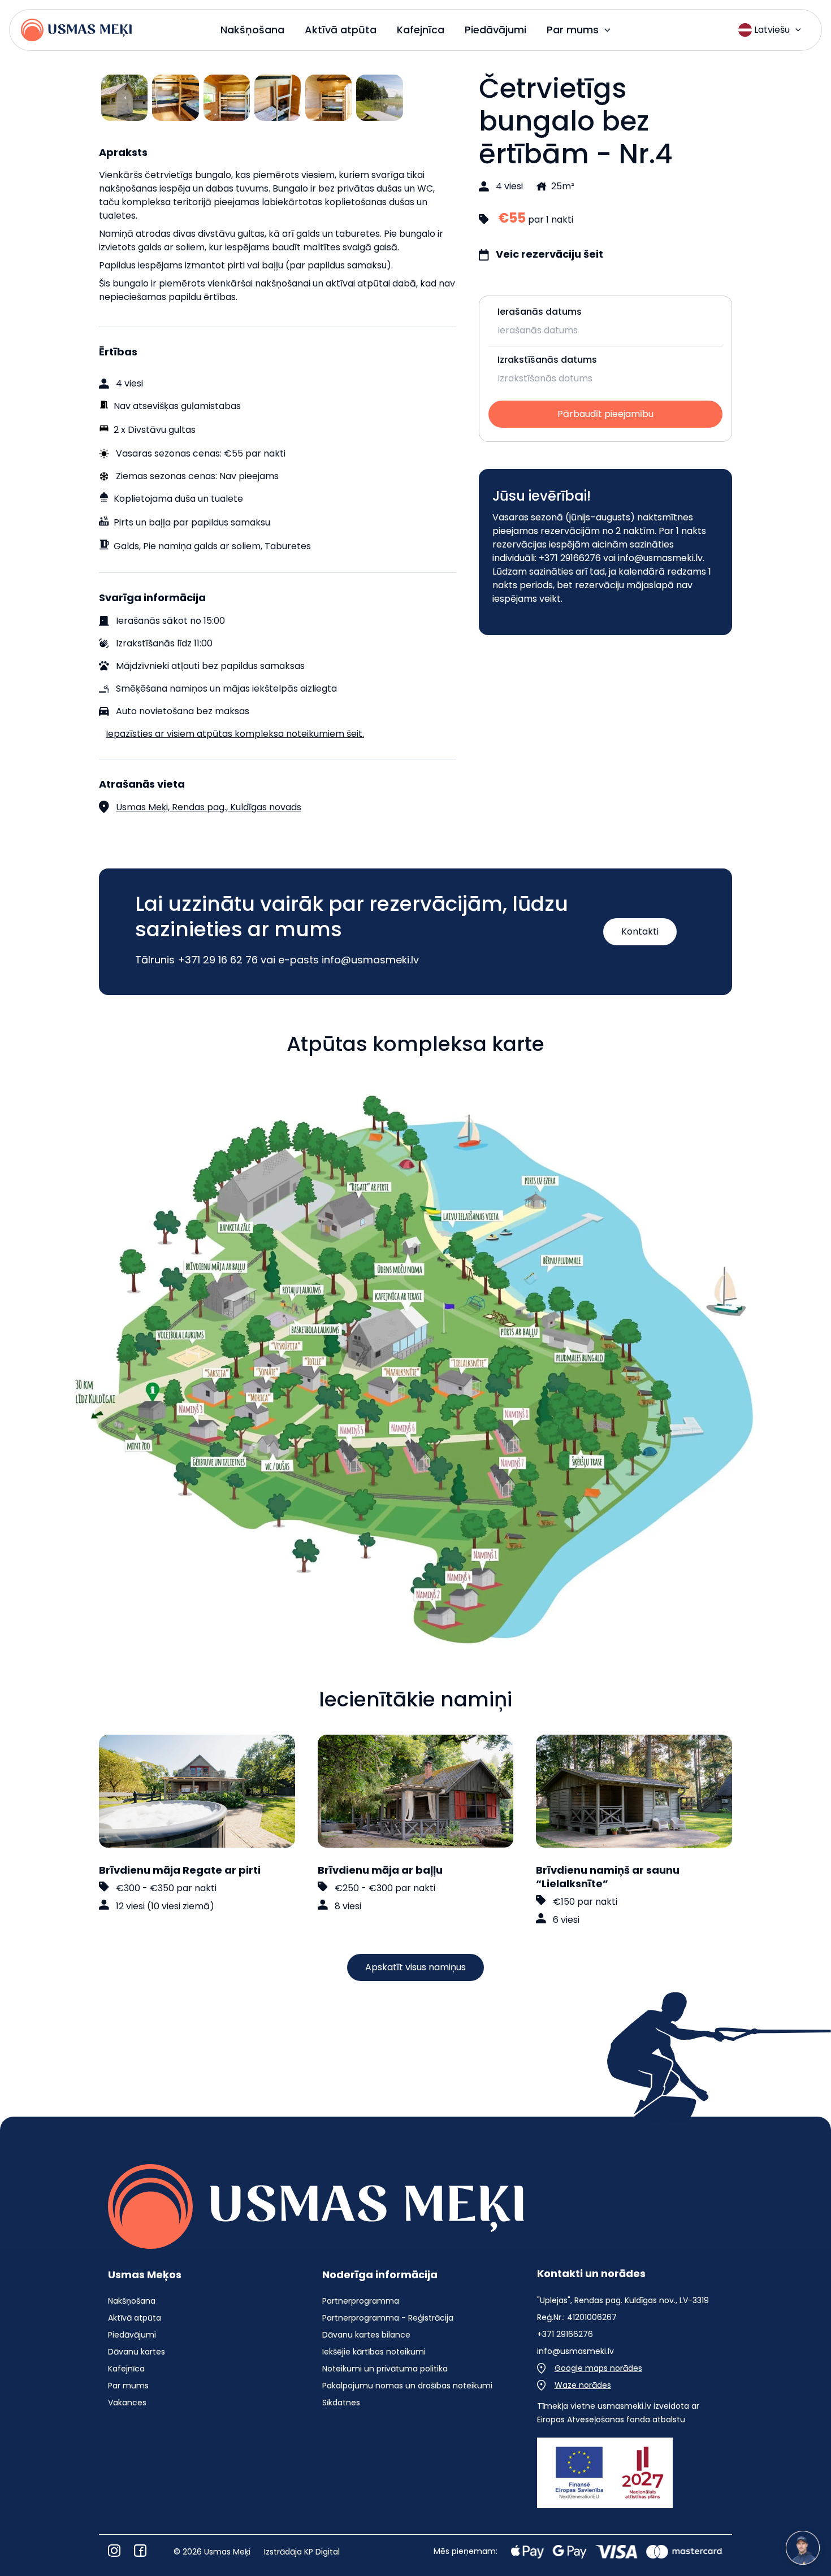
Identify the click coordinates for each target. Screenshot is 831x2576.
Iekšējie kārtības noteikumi (374, 2352)
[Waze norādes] (574, 2385)
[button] (605, 30)
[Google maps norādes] (590, 2368)
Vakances (127, 2403)
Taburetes (288, 546)
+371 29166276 (570, 558)
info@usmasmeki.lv (660, 558)
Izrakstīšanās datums (547, 360)
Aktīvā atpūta (135, 2318)
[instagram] (114, 2551)
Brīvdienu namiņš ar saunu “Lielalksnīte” (608, 1877)
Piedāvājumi (132, 2335)
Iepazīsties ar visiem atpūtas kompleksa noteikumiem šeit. (235, 734)
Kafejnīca (126, 2369)
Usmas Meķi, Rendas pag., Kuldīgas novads (209, 807)
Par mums (128, 2386)
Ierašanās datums (540, 312)
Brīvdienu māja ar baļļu (380, 1870)
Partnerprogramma (361, 2301)
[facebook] (140, 2551)
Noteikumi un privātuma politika (385, 2369)
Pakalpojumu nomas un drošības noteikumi (407, 2386)
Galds (126, 546)
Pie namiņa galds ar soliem (202, 546)
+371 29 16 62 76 (218, 960)
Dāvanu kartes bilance (366, 2335)
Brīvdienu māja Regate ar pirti (180, 1870)
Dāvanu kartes (137, 2352)
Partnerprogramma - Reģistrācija (388, 2318)
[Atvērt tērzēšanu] (803, 2548)
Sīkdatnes (341, 2403)
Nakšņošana (132, 2301)
